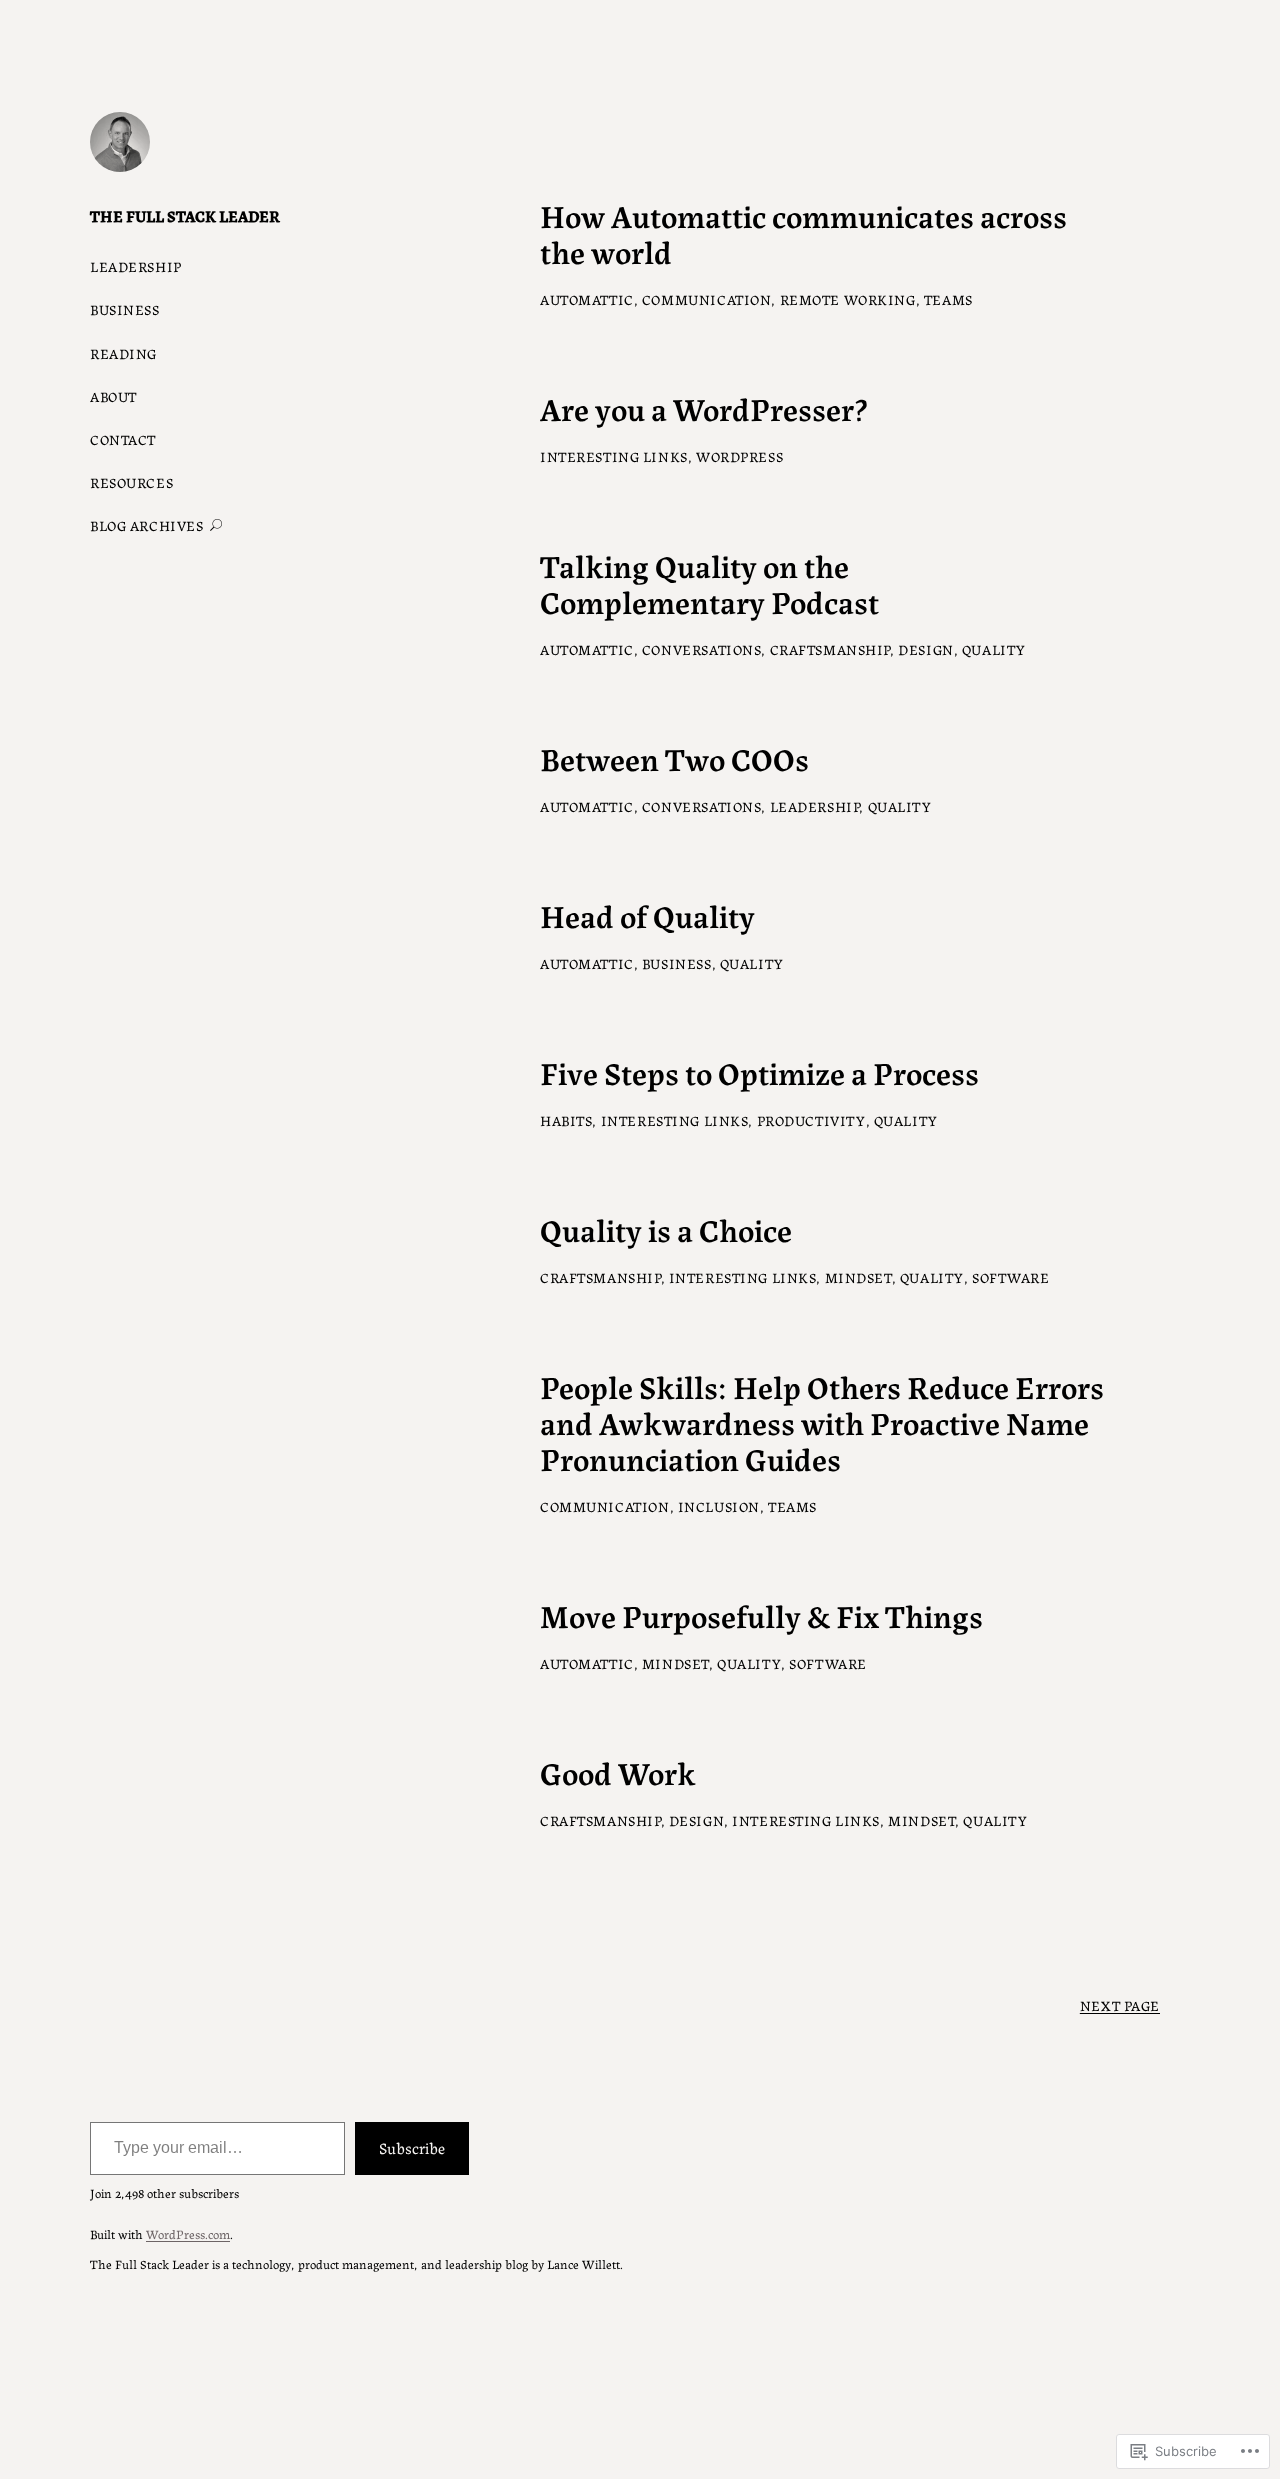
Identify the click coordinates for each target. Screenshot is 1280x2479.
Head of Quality (647, 914)
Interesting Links (614, 456)
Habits (566, 1120)
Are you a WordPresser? (704, 407)
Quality (994, 649)
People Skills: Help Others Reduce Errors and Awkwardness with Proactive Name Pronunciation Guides (822, 1421)
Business (677, 963)
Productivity (811, 1120)
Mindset (858, 1277)
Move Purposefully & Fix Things (761, 1614)
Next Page (1120, 2005)
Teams (948, 299)
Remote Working (848, 299)
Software (1011, 1277)
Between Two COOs (674, 757)
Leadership (815, 806)
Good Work (618, 1771)
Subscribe (412, 2147)
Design (925, 649)
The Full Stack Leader (185, 215)
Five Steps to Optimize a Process (759, 1071)
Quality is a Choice (666, 1228)
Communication (707, 299)
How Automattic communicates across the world (803, 232)
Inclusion (719, 1506)
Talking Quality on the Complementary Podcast (709, 582)
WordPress (739, 456)
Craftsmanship (830, 649)
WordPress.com (188, 2233)
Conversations (702, 649)
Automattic (587, 299)
